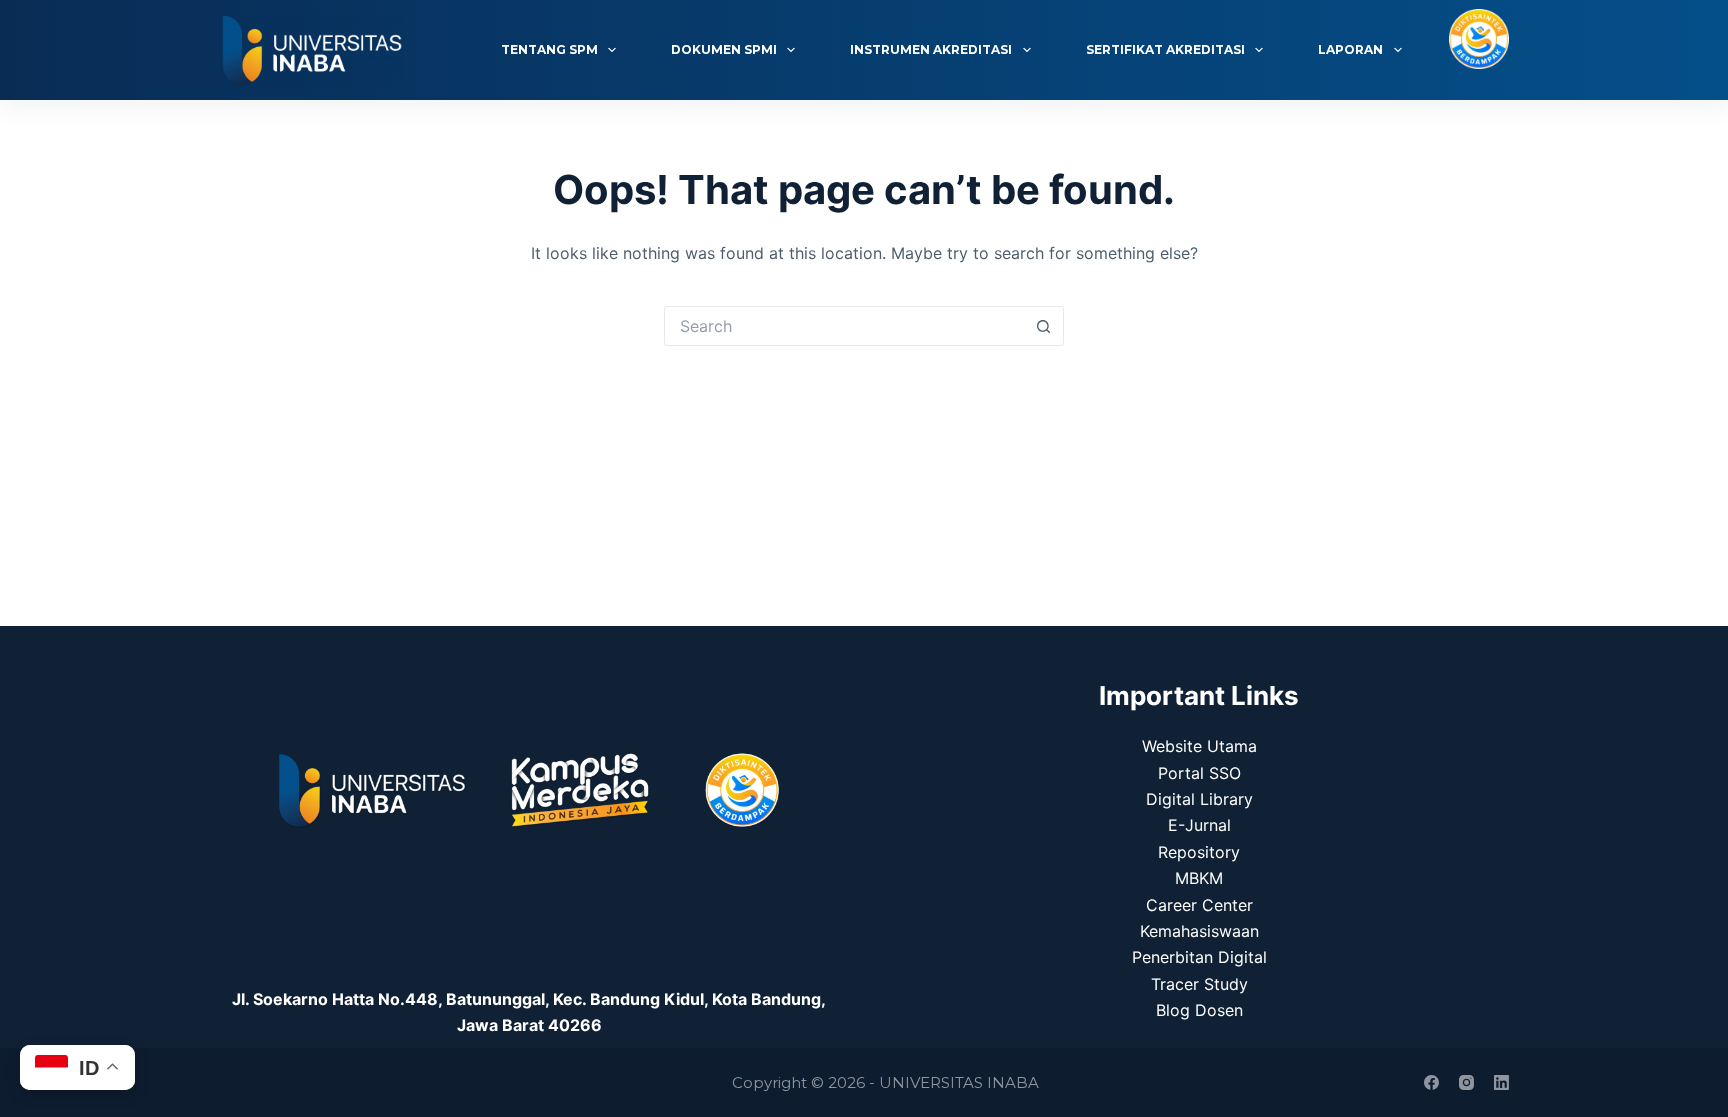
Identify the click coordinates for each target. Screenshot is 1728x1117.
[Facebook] (1431, 1082)
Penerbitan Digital (1199, 957)
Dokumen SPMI (724, 49)
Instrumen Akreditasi (931, 49)
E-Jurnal (1199, 825)
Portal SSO (1199, 773)
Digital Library (1199, 799)
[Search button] (1044, 326)
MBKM (1199, 878)
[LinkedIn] (1501, 1082)
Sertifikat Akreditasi (1165, 49)
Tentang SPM (549, 49)
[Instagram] (1466, 1082)
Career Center (1199, 905)
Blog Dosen (1199, 1010)
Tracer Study (1199, 984)
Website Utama (1199, 746)
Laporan (1350, 49)
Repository (1199, 852)
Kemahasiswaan (1199, 931)
